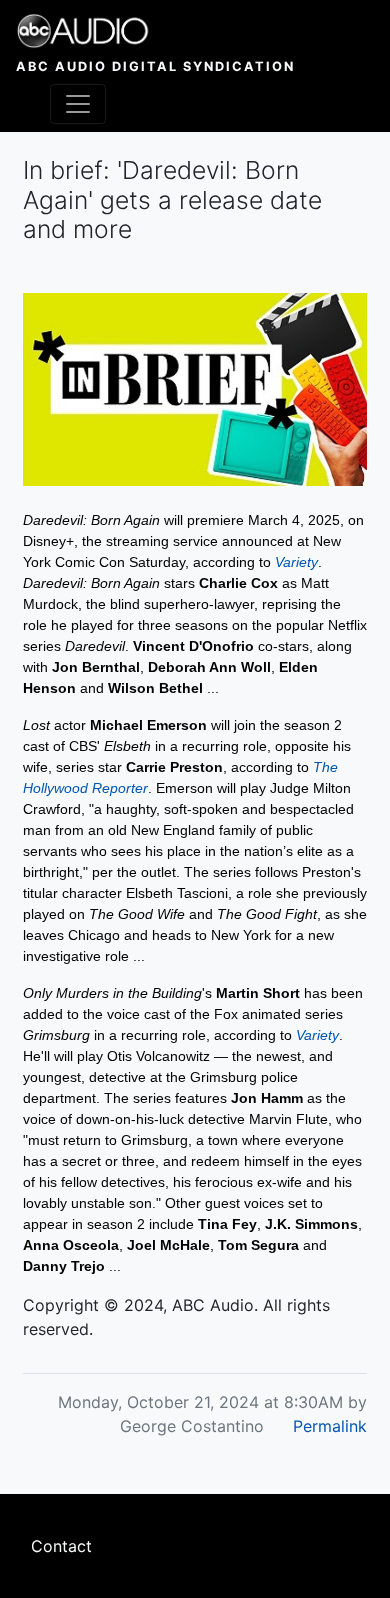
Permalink (330, 1426)
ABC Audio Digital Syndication (155, 66)
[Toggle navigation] (78, 104)
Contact (61, 1546)
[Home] (155, 31)
